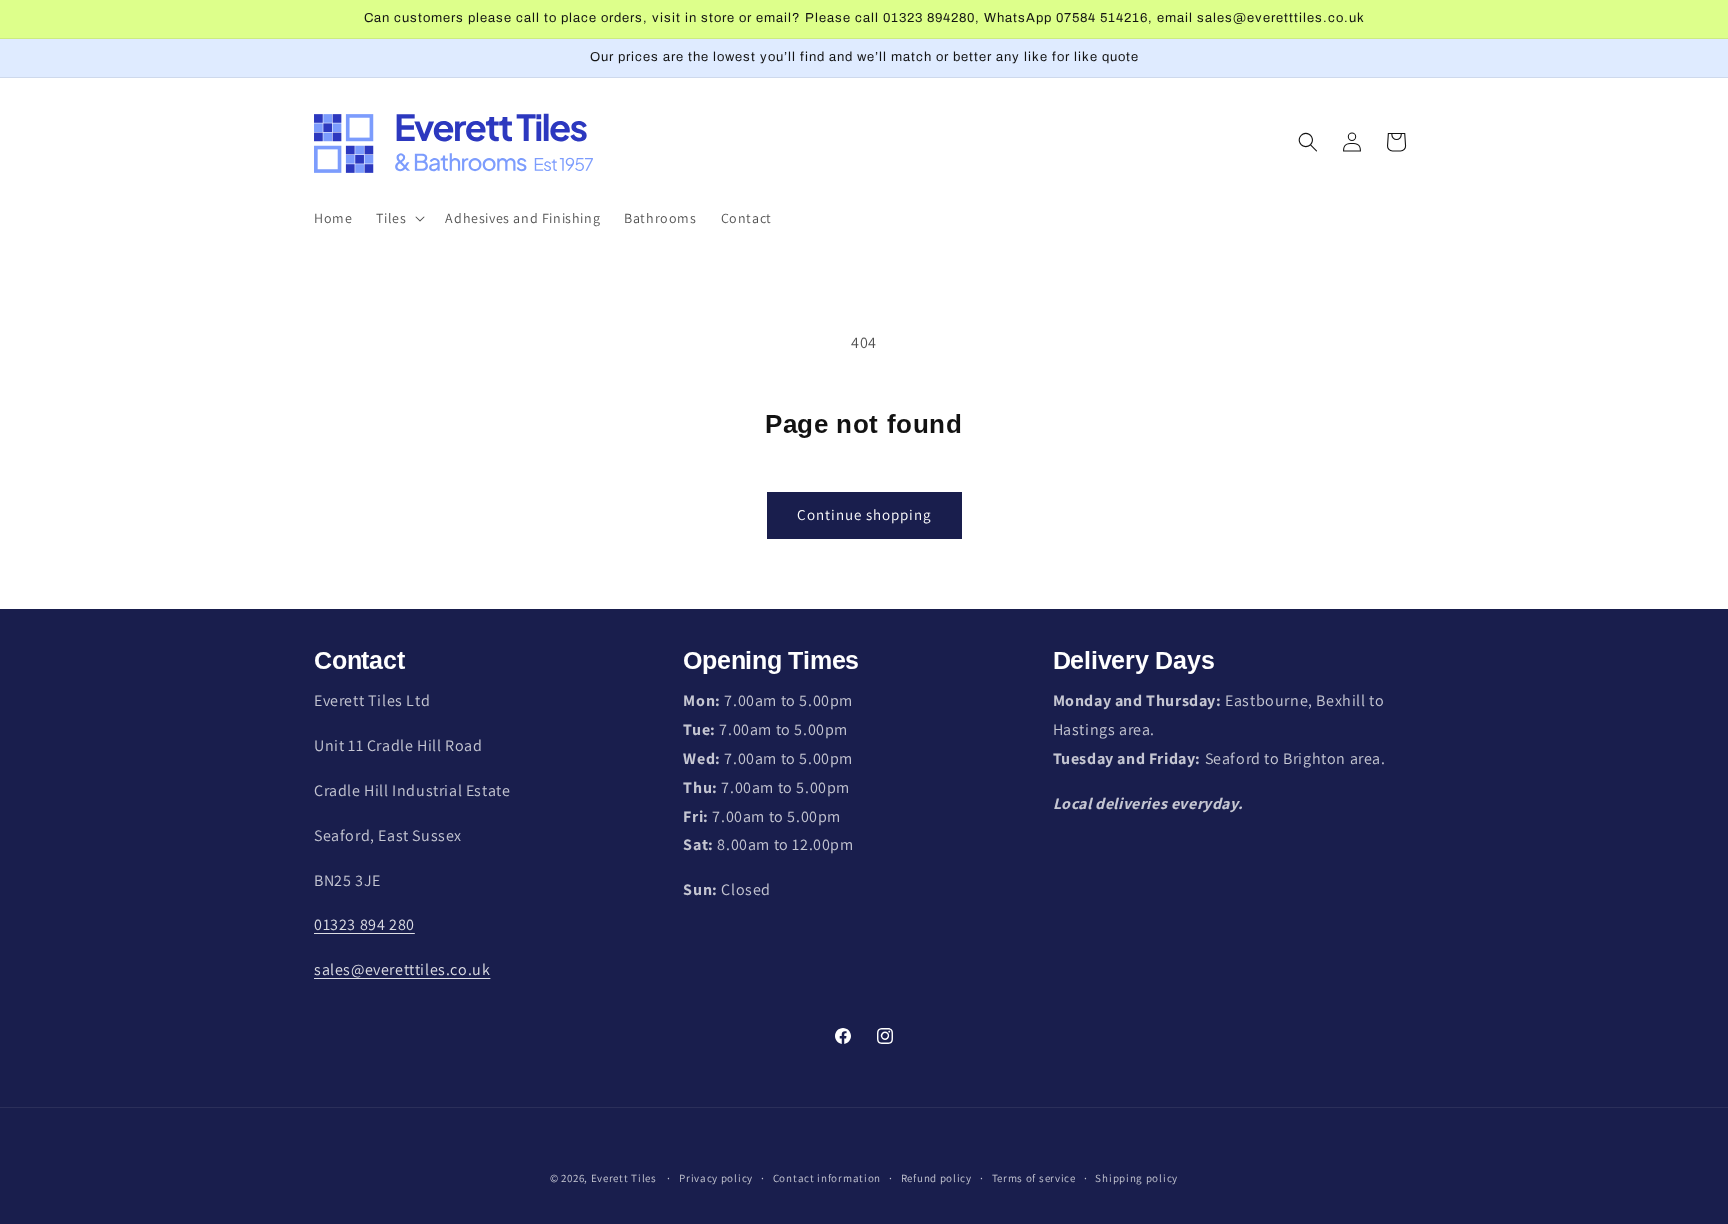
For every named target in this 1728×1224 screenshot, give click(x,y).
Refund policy (936, 1178)
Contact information (827, 1178)
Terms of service (1034, 1178)
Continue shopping (864, 514)
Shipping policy (1136, 1178)
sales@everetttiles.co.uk (402, 969)
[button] (398, 218)
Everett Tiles (624, 1178)
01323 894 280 (364, 924)
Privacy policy (716, 1178)
